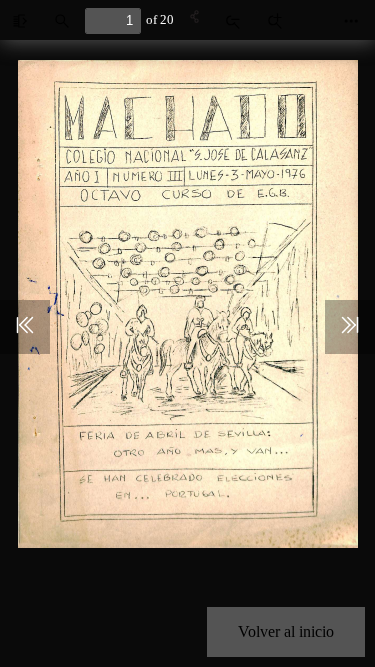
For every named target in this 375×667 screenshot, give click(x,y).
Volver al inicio (286, 631)
